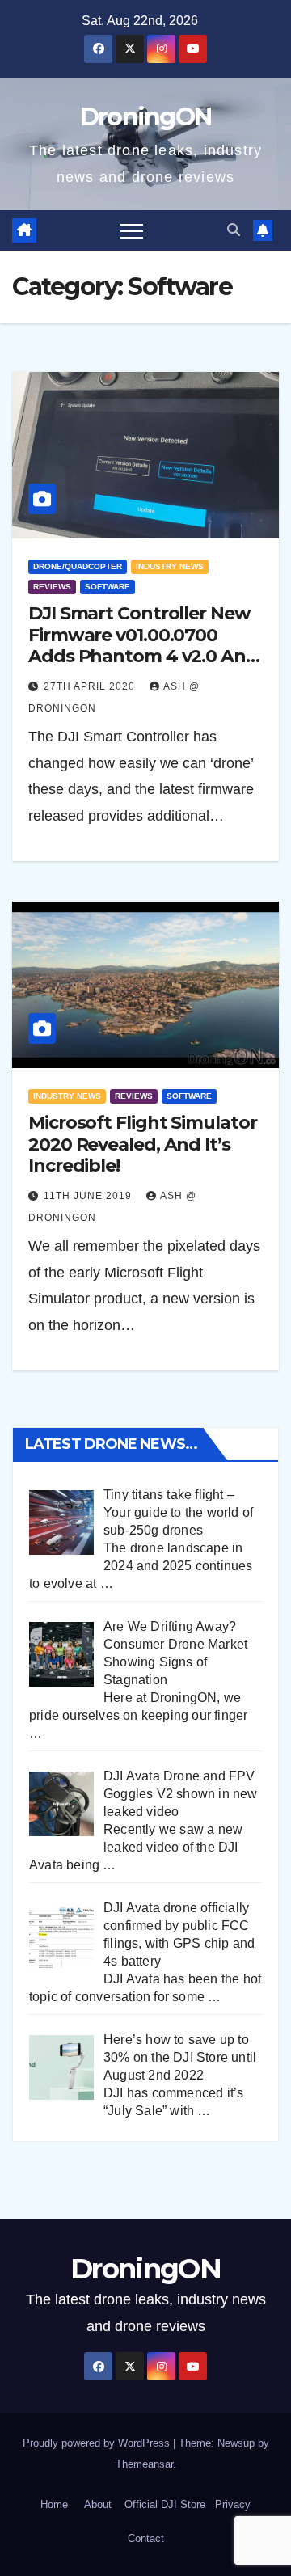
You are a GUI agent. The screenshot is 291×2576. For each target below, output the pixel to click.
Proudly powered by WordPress (98, 2443)
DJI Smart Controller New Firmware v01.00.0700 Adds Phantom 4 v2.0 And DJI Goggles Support (143, 645)
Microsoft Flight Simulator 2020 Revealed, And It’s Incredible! (142, 1144)
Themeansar (144, 2464)
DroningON (146, 117)
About (98, 2504)
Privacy (233, 2504)
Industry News (170, 566)
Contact (146, 2538)
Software (108, 587)
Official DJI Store (163, 2504)
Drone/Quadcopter (78, 566)
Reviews (52, 587)
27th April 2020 (91, 686)
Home (54, 2504)
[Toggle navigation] (132, 230)
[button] (234, 230)
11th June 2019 (89, 1196)
